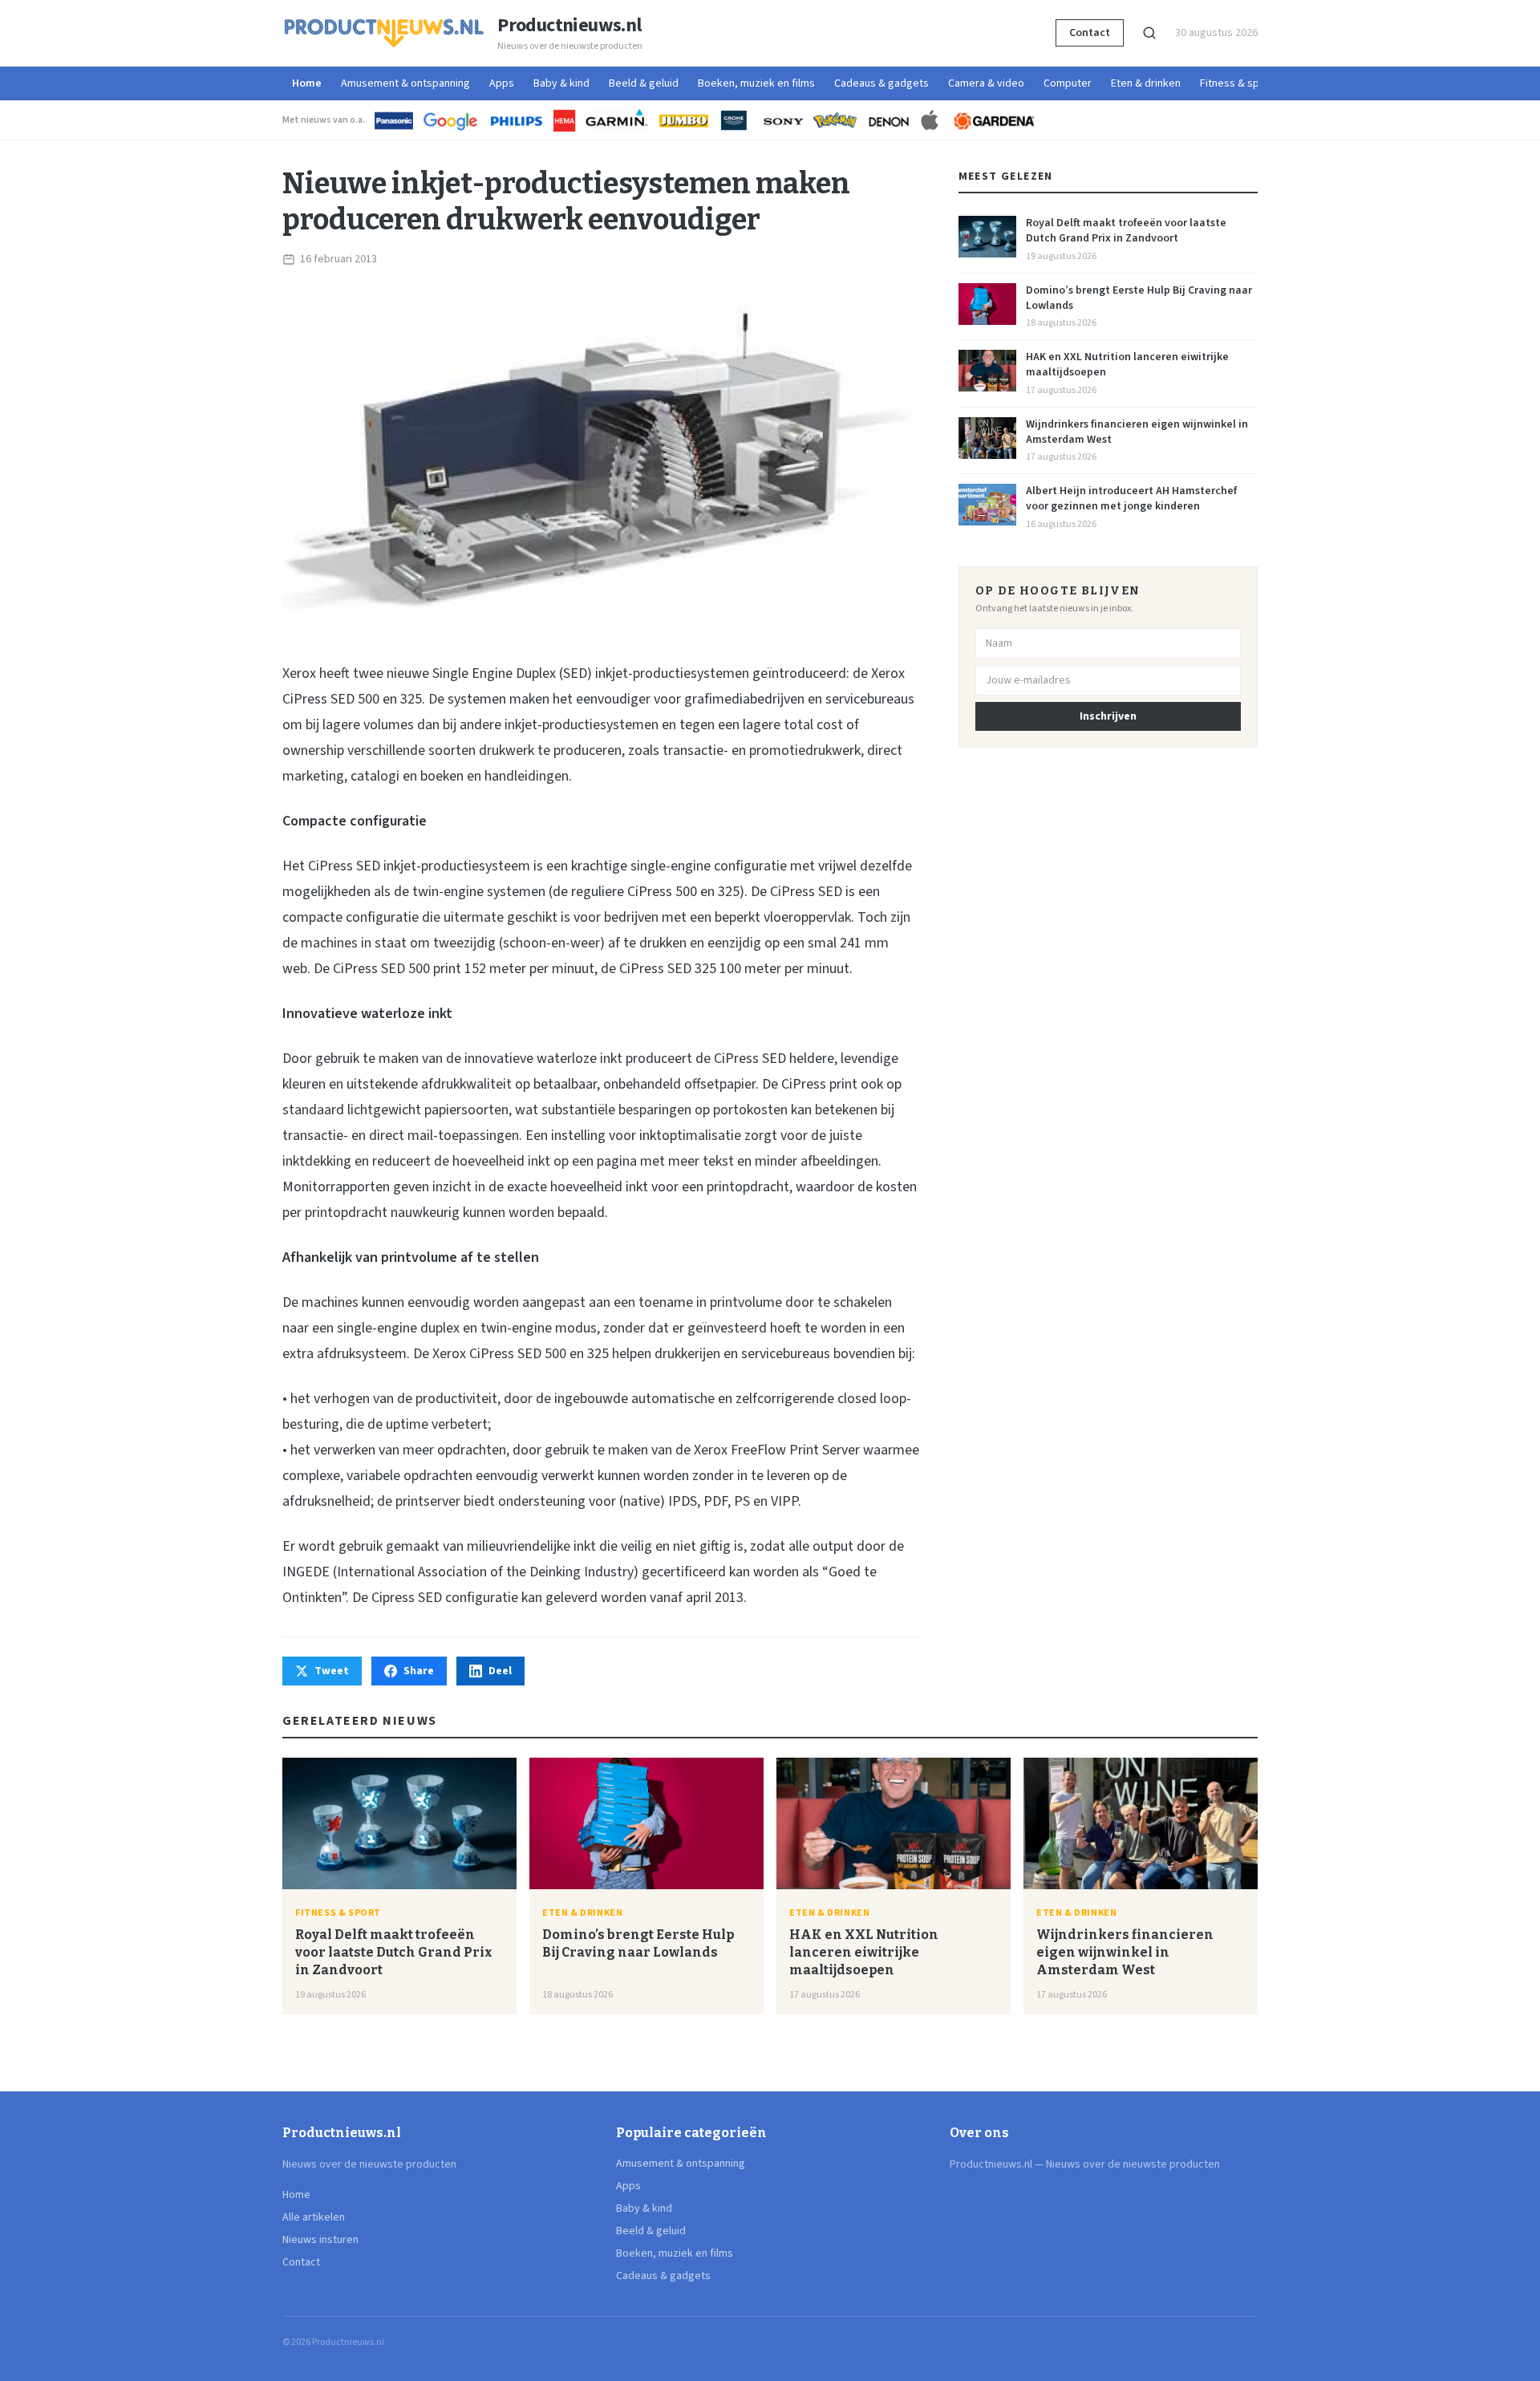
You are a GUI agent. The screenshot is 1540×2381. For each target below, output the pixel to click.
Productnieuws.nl (569, 26)
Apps (502, 83)
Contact (1090, 33)
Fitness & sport (1237, 83)
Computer (1068, 83)
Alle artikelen (314, 2217)
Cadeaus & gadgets (881, 83)
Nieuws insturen (320, 2240)
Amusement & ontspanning (405, 83)
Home (307, 83)
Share (419, 1671)
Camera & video (986, 83)
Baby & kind (561, 83)
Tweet (332, 1671)
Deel (500, 1671)
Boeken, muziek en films (756, 83)
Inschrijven (1108, 716)
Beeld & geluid (644, 83)
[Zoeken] (1149, 33)
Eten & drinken (1146, 83)
